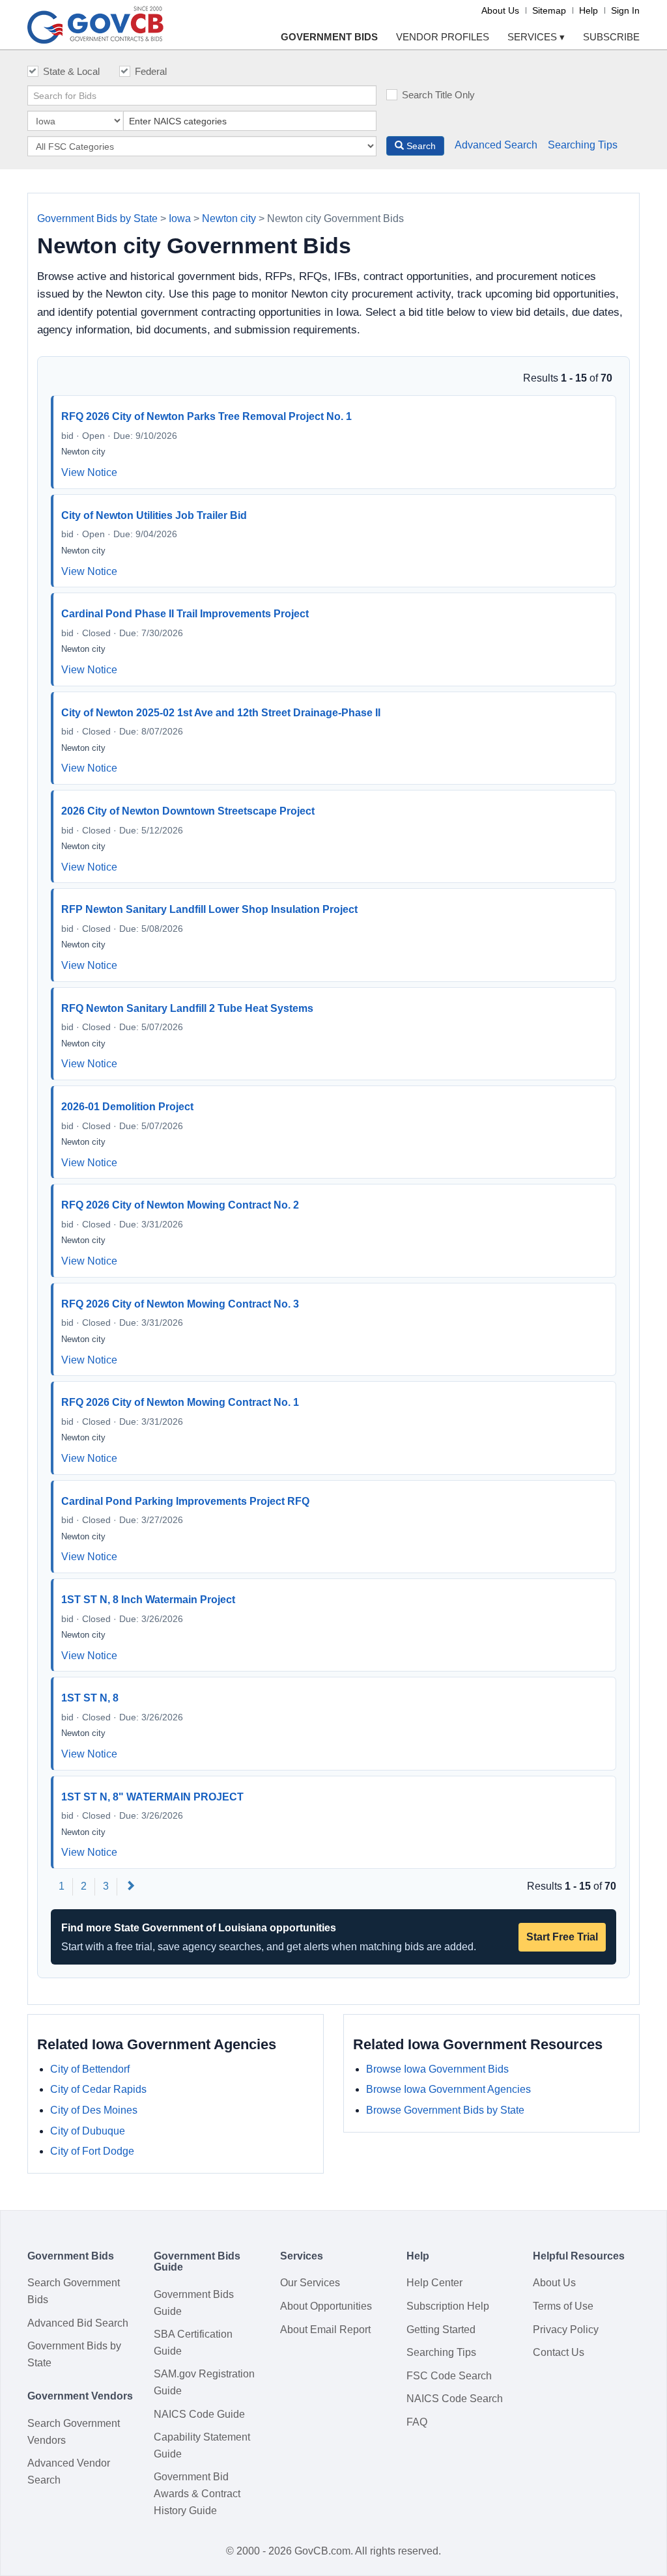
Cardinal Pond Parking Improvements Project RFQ (185, 1501)
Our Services (310, 2283)
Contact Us (559, 2352)
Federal (151, 71)
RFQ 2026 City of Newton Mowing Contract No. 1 (180, 1402)
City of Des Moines (94, 2110)
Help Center (434, 2283)
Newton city (229, 218)
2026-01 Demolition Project (127, 1107)
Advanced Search (496, 145)
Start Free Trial (562, 1937)
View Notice (89, 472)
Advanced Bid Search (78, 2323)
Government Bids (329, 37)
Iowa (180, 218)
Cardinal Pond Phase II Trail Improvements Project (185, 614)
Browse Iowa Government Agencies (448, 2089)
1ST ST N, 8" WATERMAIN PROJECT (152, 1797)
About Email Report (325, 2330)
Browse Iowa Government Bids (437, 2069)
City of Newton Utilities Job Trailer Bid (154, 515)
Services (536, 37)
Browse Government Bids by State (445, 2110)
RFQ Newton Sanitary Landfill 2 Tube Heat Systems (187, 1008)
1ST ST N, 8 (90, 1698)
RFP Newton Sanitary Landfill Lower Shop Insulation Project (209, 909)
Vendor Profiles (443, 37)
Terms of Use (563, 2306)
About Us (500, 10)
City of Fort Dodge (92, 2151)
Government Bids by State (97, 218)
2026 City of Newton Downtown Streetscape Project (188, 811)
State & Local (71, 71)
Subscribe (611, 37)
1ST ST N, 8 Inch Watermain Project (148, 1600)
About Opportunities (326, 2306)
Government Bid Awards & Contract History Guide (197, 2493)
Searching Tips (583, 145)
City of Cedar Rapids (98, 2089)
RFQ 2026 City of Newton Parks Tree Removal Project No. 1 (206, 416)
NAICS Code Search (455, 2399)
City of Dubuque (88, 2131)
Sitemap (549, 10)
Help (589, 10)
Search (420, 146)
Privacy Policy (566, 2330)
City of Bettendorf (90, 2069)
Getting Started (441, 2330)
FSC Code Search (449, 2376)
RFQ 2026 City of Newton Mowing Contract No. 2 (180, 1205)
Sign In (625, 10)
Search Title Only (438, 95)
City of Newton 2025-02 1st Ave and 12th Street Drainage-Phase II (221, 713)
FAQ (417, 2422)
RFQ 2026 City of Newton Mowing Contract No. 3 (180, 1304)
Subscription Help (448, 2306)
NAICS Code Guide (199, 2414)
